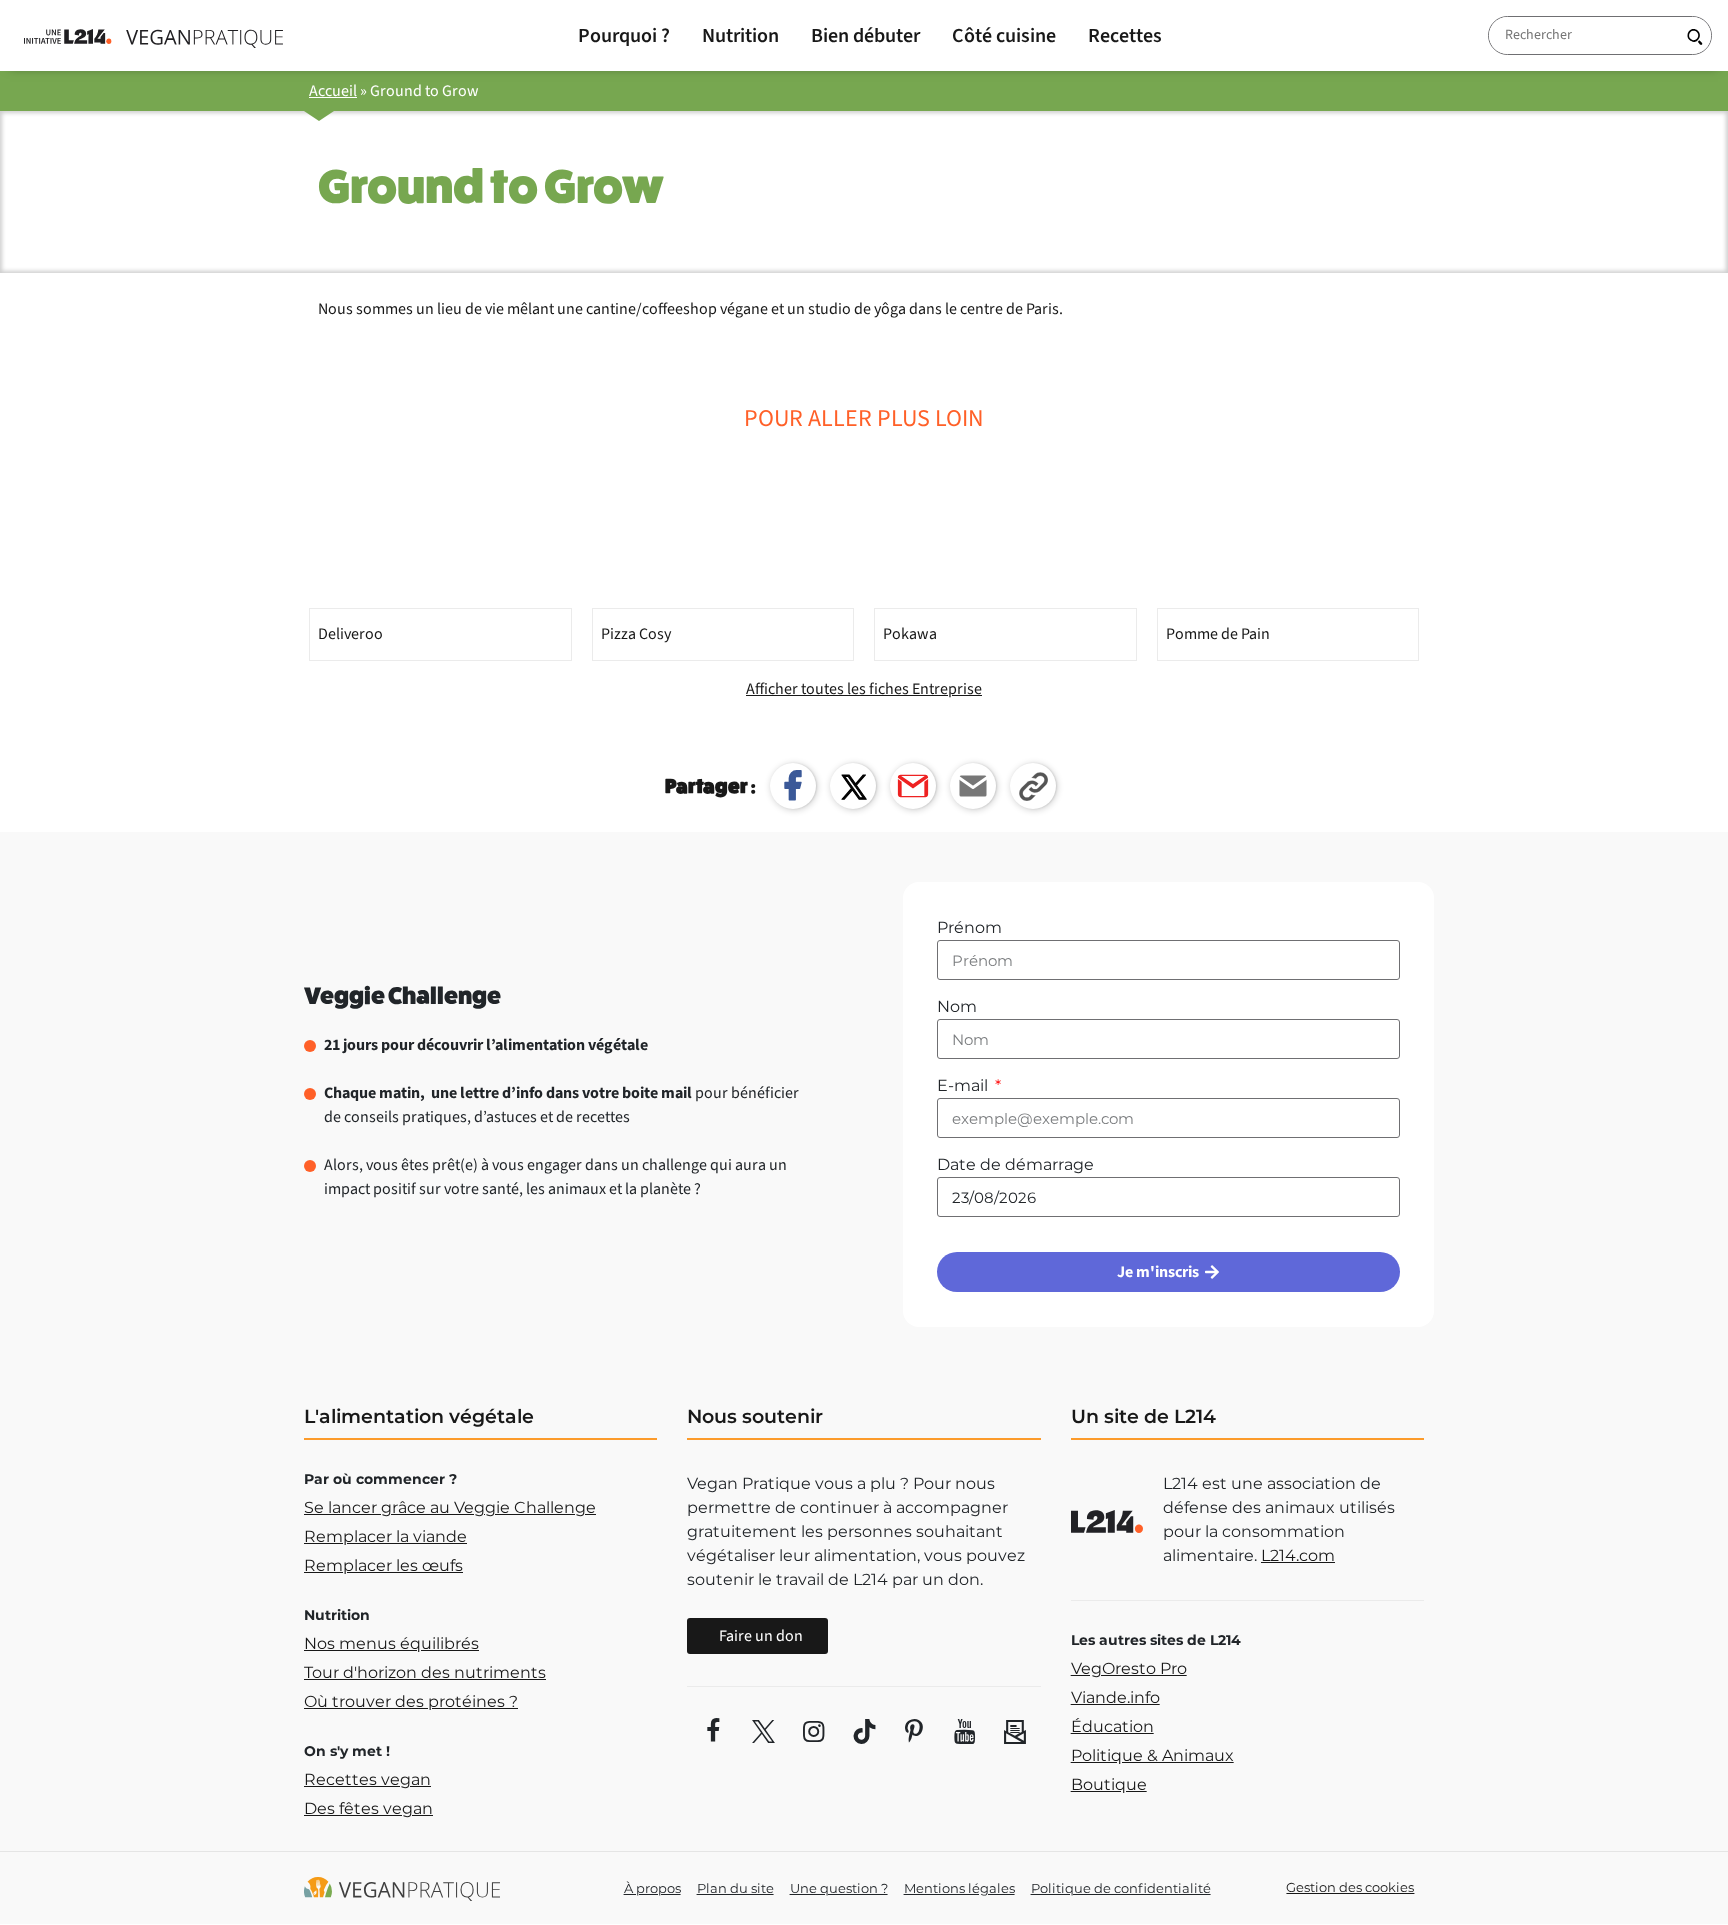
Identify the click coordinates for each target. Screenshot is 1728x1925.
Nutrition (740, 36)
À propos (652, 1888)
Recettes (1125, 36)
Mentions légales (959, 1888)
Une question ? (839, 1888)
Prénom (969, 927)
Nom (957, 1006)
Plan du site (735, 1888)
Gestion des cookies (1350, 1887)
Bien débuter (865, 36)
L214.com (1298, 1555)
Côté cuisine (1004, 36)
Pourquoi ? (624, 36)
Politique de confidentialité (1121, 1888)
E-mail (964, 1085)
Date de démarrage (1015, 1164)
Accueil (333, 91)
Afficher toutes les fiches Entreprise (864, 689)
